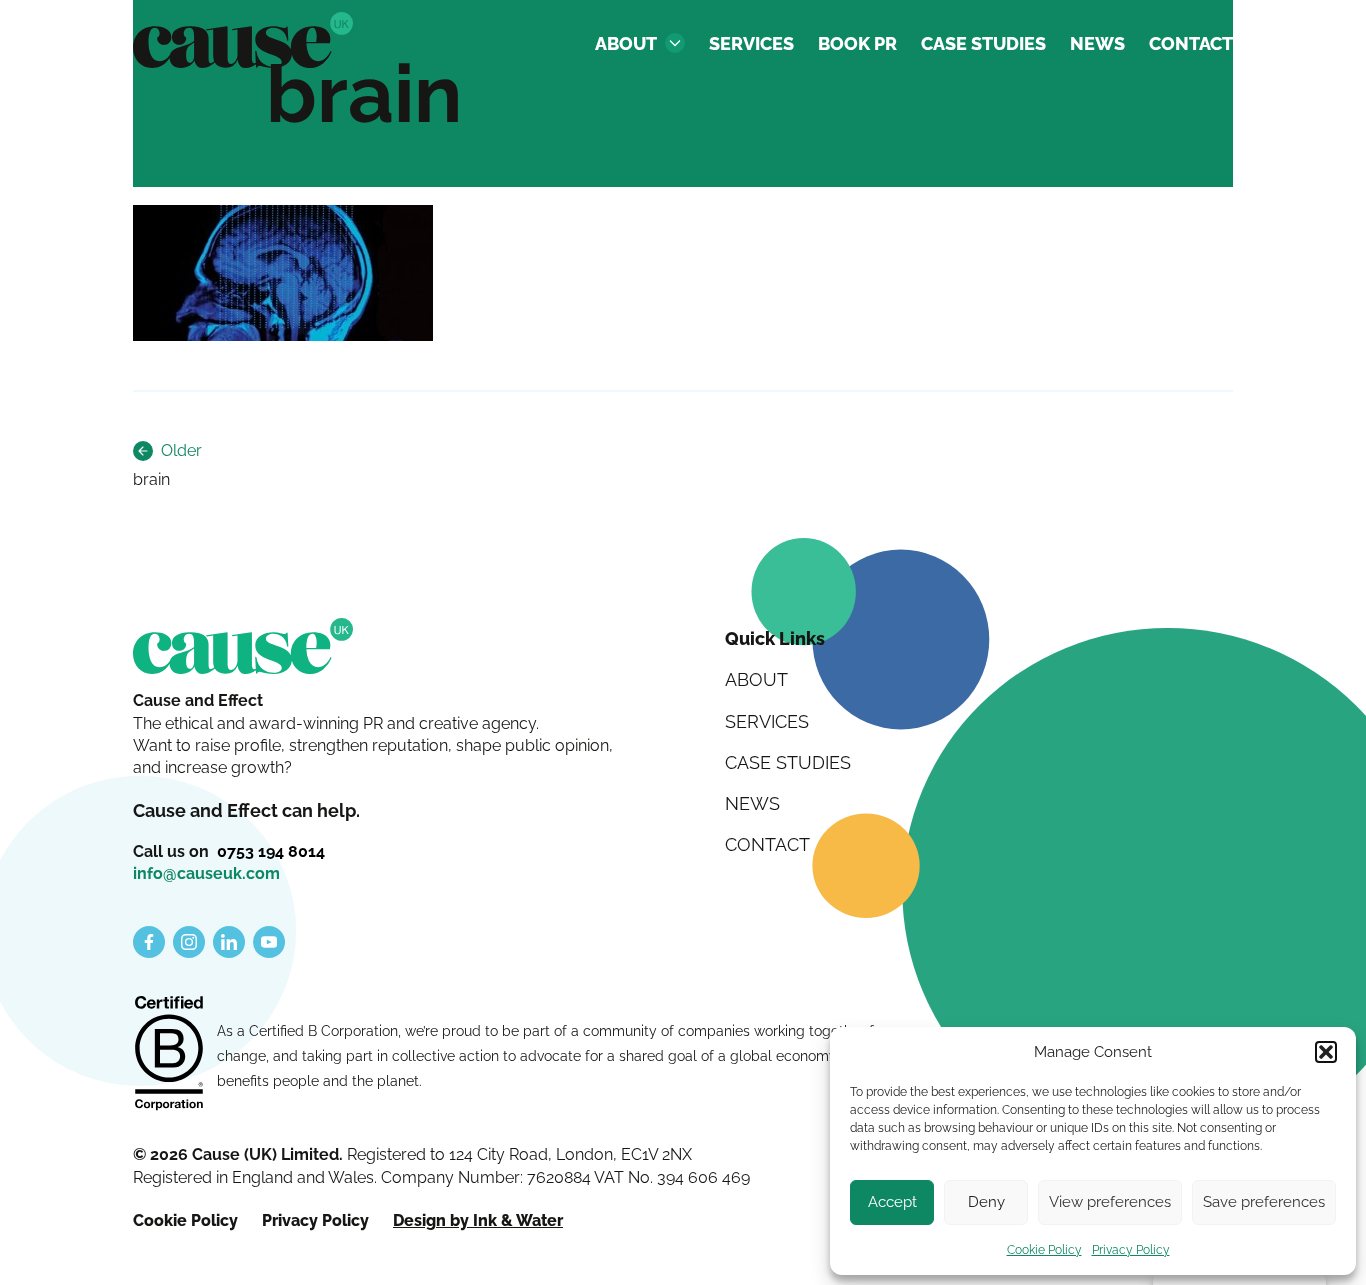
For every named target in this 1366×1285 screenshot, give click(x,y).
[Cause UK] (243, 40)
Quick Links (775, 638)
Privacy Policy (1131, 1250)
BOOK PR (857, 43)
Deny (986, 1202)
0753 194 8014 (271, 851)
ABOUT (626, 43)
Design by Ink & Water (478, 1220)
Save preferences (1264, 1202)
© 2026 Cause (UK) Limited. (240, 1154)
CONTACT (1191, 43)
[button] (1326, 1052)
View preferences (1110, 1202)
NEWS (1097, 43)
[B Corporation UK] (169, 1055)
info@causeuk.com (206, 873)
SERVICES (751, 43)
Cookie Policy (1044, 1250)
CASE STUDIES (983, 43)
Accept (892, 1202)
